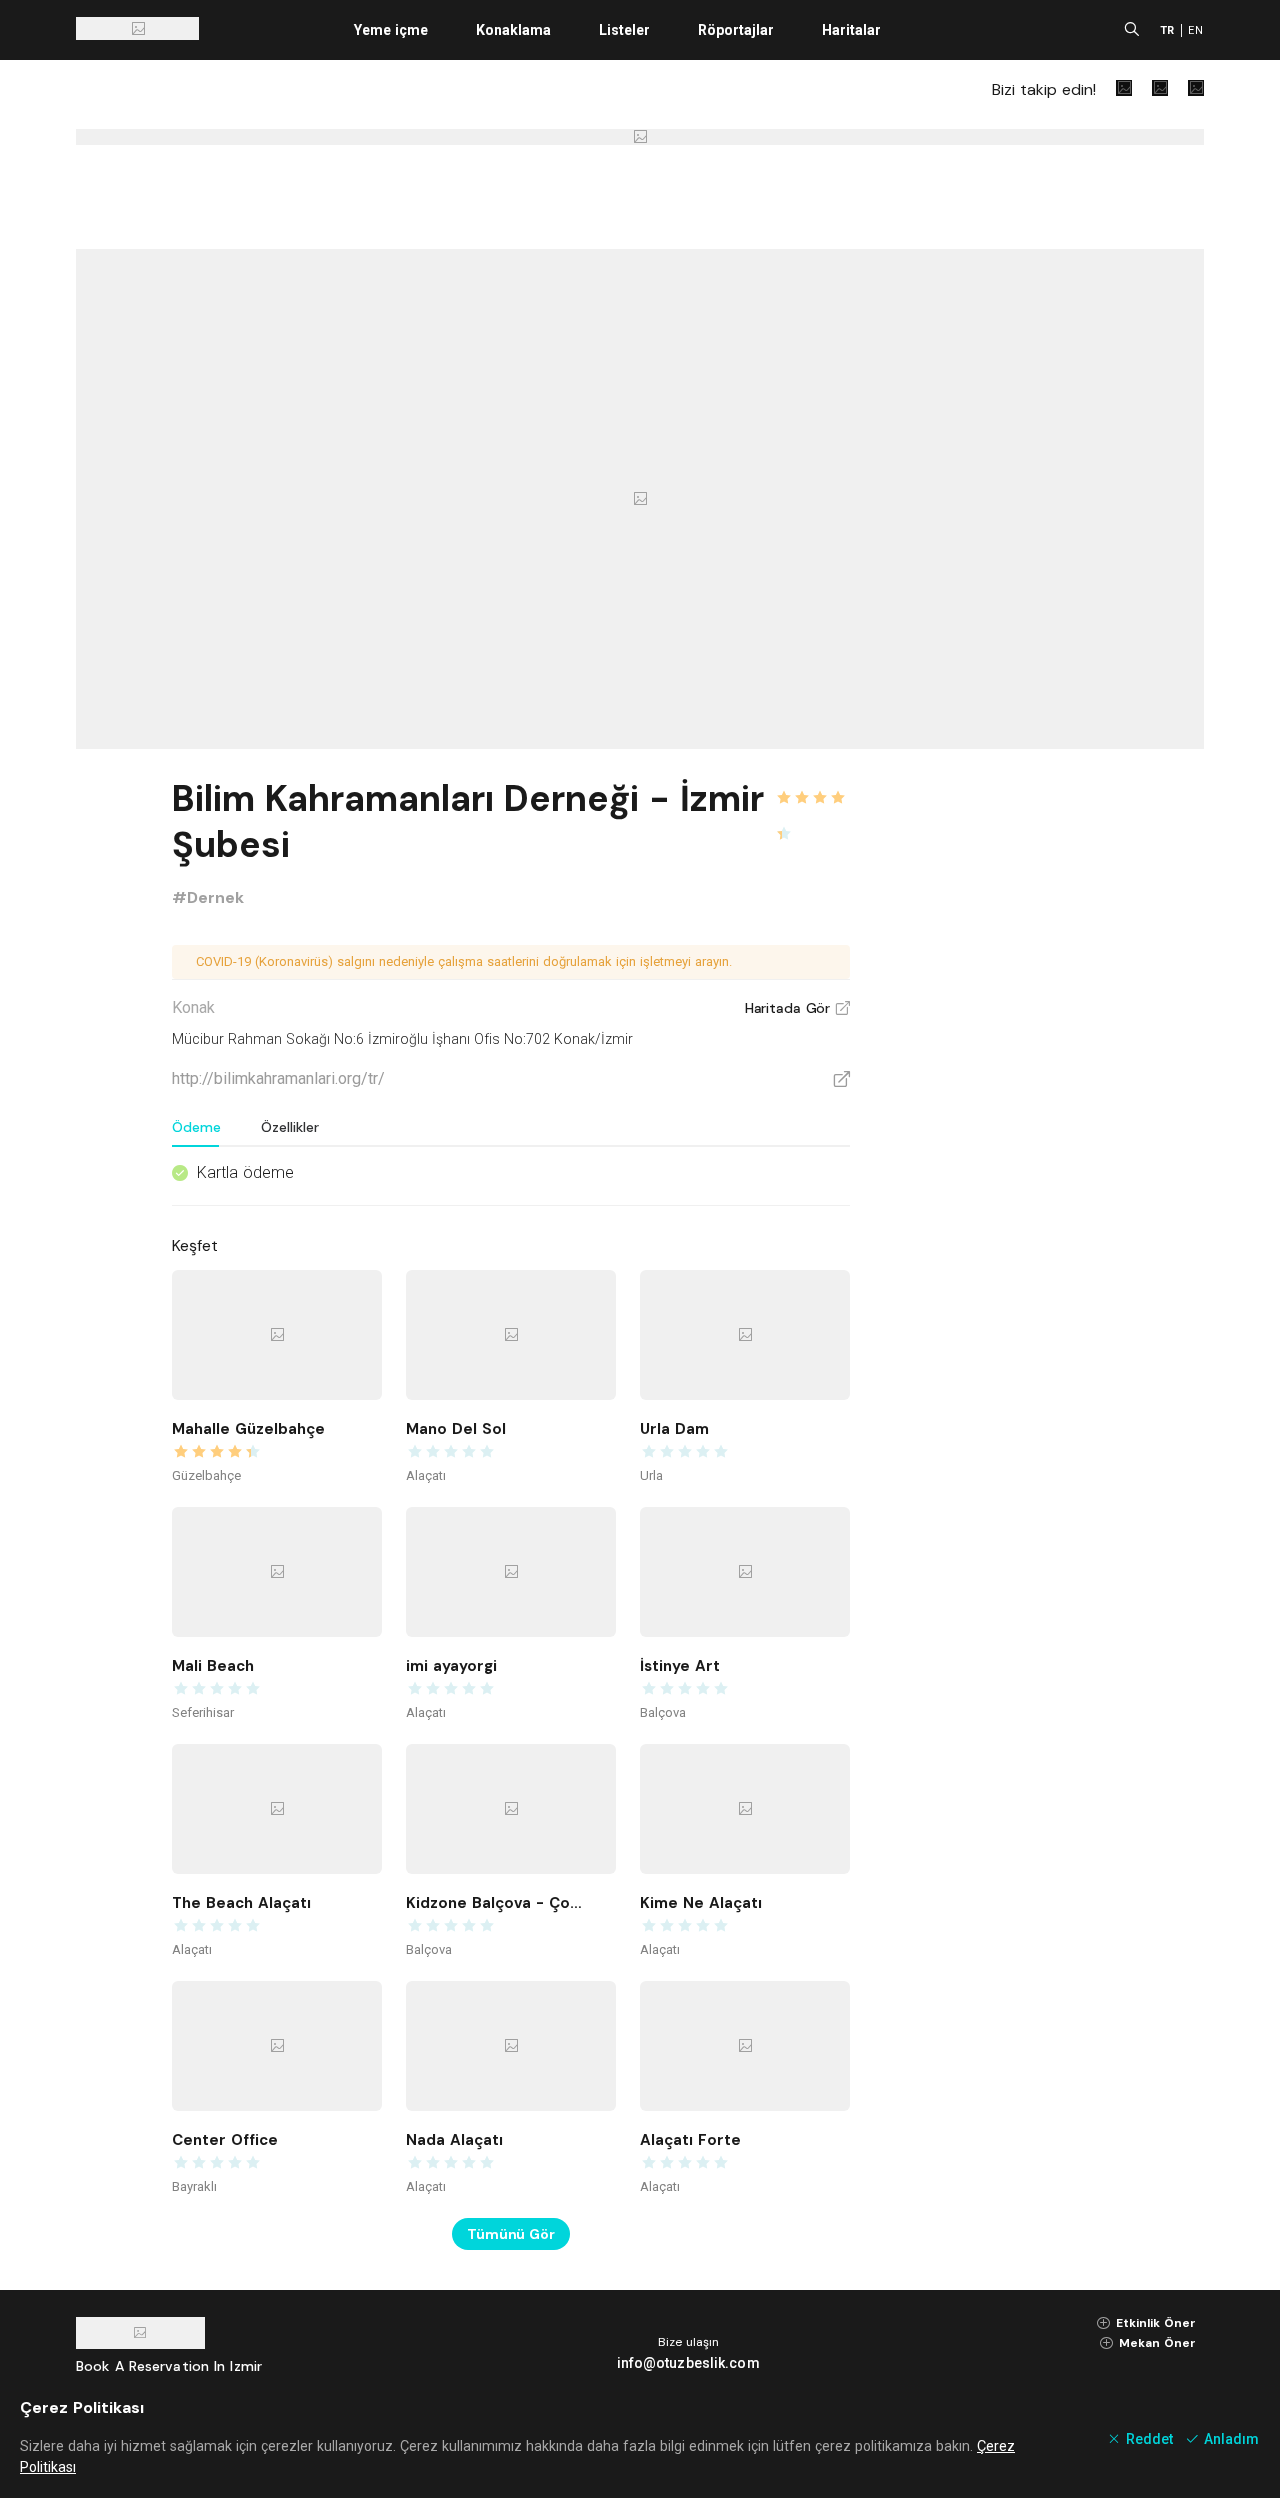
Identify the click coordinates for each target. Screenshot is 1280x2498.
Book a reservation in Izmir (169, 2366)
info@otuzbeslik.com (688, 2363)
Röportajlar (736, 30)
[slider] (812, 786)
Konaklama (513, 30)
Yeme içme (391, 30)
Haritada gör (797, 1008)
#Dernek (208, 897)
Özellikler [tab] (290, 1127)
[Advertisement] (1054, 1072)
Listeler (624, 30)
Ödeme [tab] (196, 1127)
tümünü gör (511, 2234)
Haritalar (851, 30)
